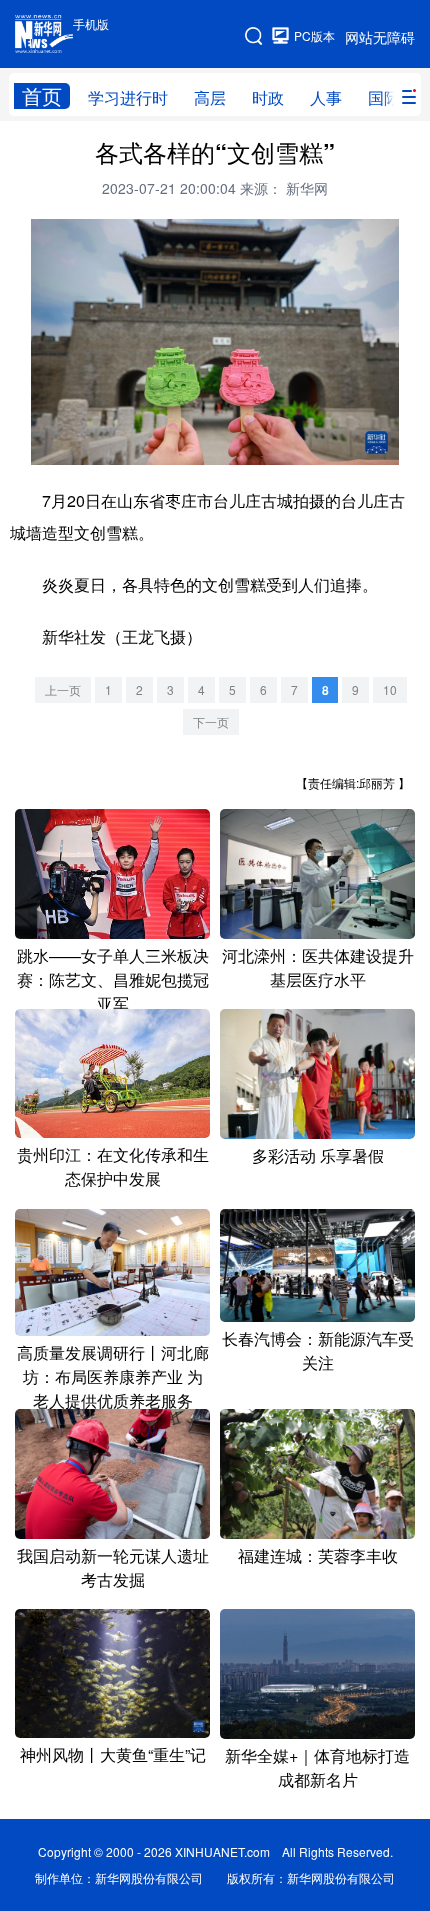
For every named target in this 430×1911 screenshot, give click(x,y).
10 (390, 689)
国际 (384, 97)
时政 (268, 97)
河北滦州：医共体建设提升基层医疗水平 (318, 967)
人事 (326, 97)
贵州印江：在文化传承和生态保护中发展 (113, 1166)
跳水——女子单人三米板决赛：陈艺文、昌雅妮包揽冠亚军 (113, 979)
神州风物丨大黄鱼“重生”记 (113, 1754)
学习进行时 (128, 97)
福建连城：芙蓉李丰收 (318, 1555)
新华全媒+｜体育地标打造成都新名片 (317, 1767)
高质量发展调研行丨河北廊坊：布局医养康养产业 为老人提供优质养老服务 (113, 1376)
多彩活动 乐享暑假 (318, 1155)
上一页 (63, 689)
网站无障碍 (380, 37)
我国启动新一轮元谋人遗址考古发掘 (113, 1567)
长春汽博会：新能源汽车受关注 (318, 1350)
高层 (210, 97)
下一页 (211, 721)
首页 (42, 96)
